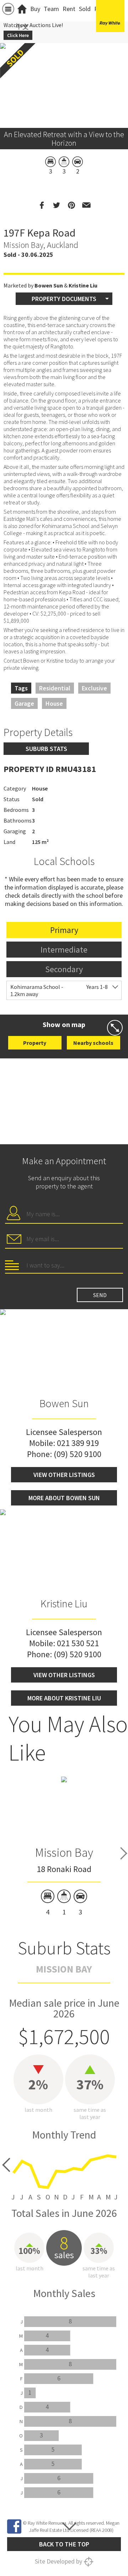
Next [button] (119, 77)
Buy (35, 9)
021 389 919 (78, 1443)
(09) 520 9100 (78, 1454)
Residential (55, 688)
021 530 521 (78, 1643)
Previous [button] (9, 77)
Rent (69, 9)
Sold (85, 9)
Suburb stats (46, 749)
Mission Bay (64, 1852)
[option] (64, 1846)
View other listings (64, 1475)
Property (35, 1043)
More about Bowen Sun (64, 1498)
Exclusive (94, 688)
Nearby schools (93, 1043)
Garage (24, 703)
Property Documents (64, 299)
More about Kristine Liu (64, 1698)
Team (51, 9)
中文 (22, 27)
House (54, 703)
